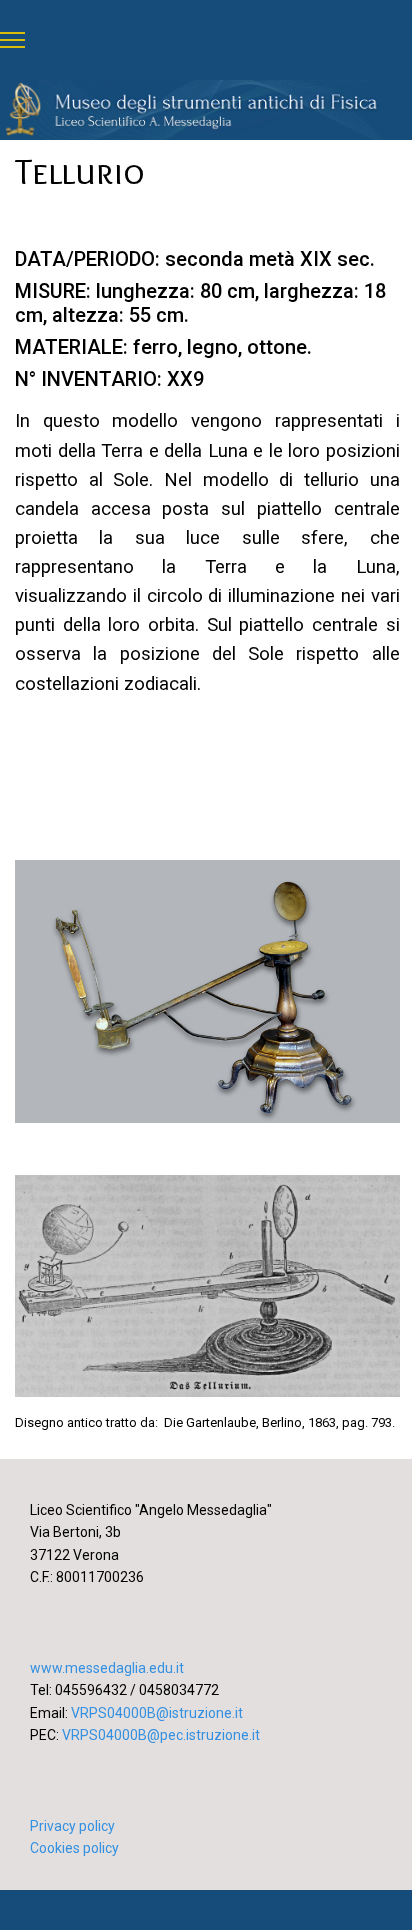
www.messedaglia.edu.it (107, 1668)
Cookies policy (74, 1848)
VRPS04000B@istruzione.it (157, 1713)
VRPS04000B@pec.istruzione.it (161, 1735)
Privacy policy (72, 1826)
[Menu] (12, 40)
